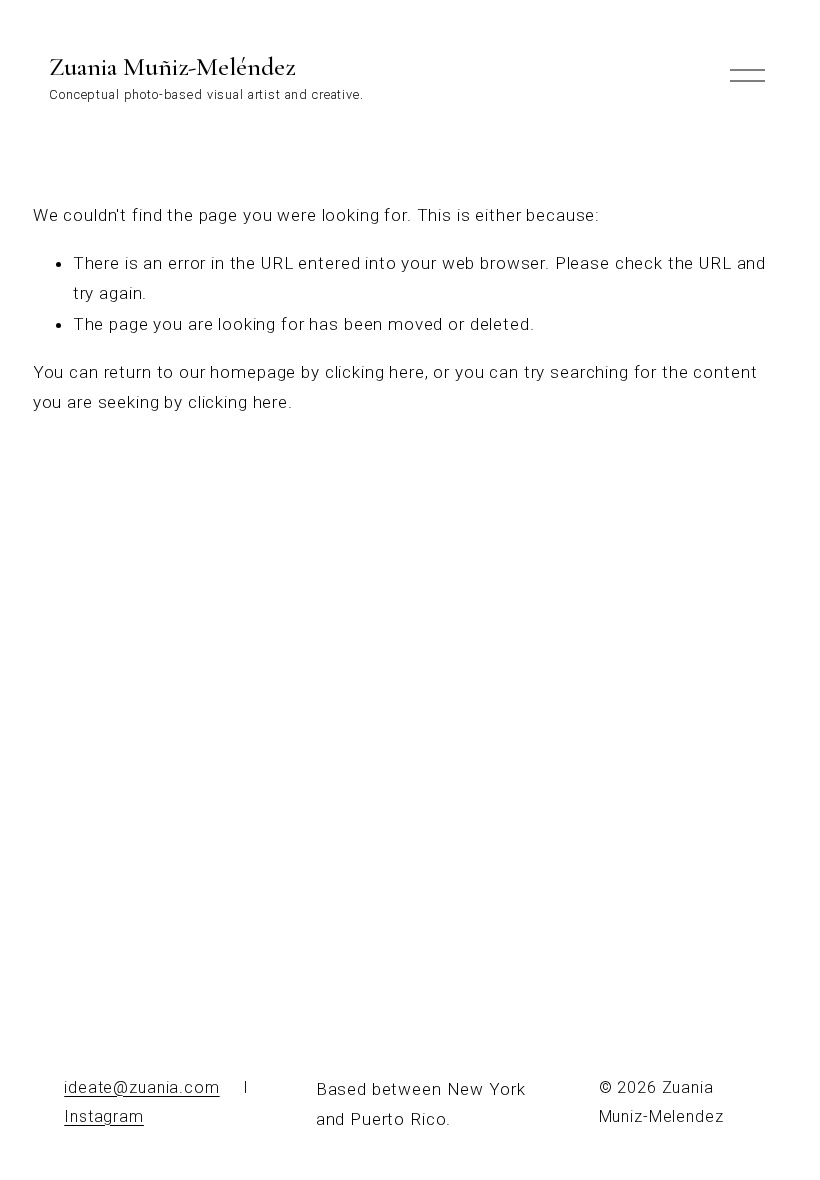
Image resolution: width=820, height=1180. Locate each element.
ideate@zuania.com (141, 1087)
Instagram (104, 1116)
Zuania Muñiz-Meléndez (172, 66)
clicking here (375, 372)
